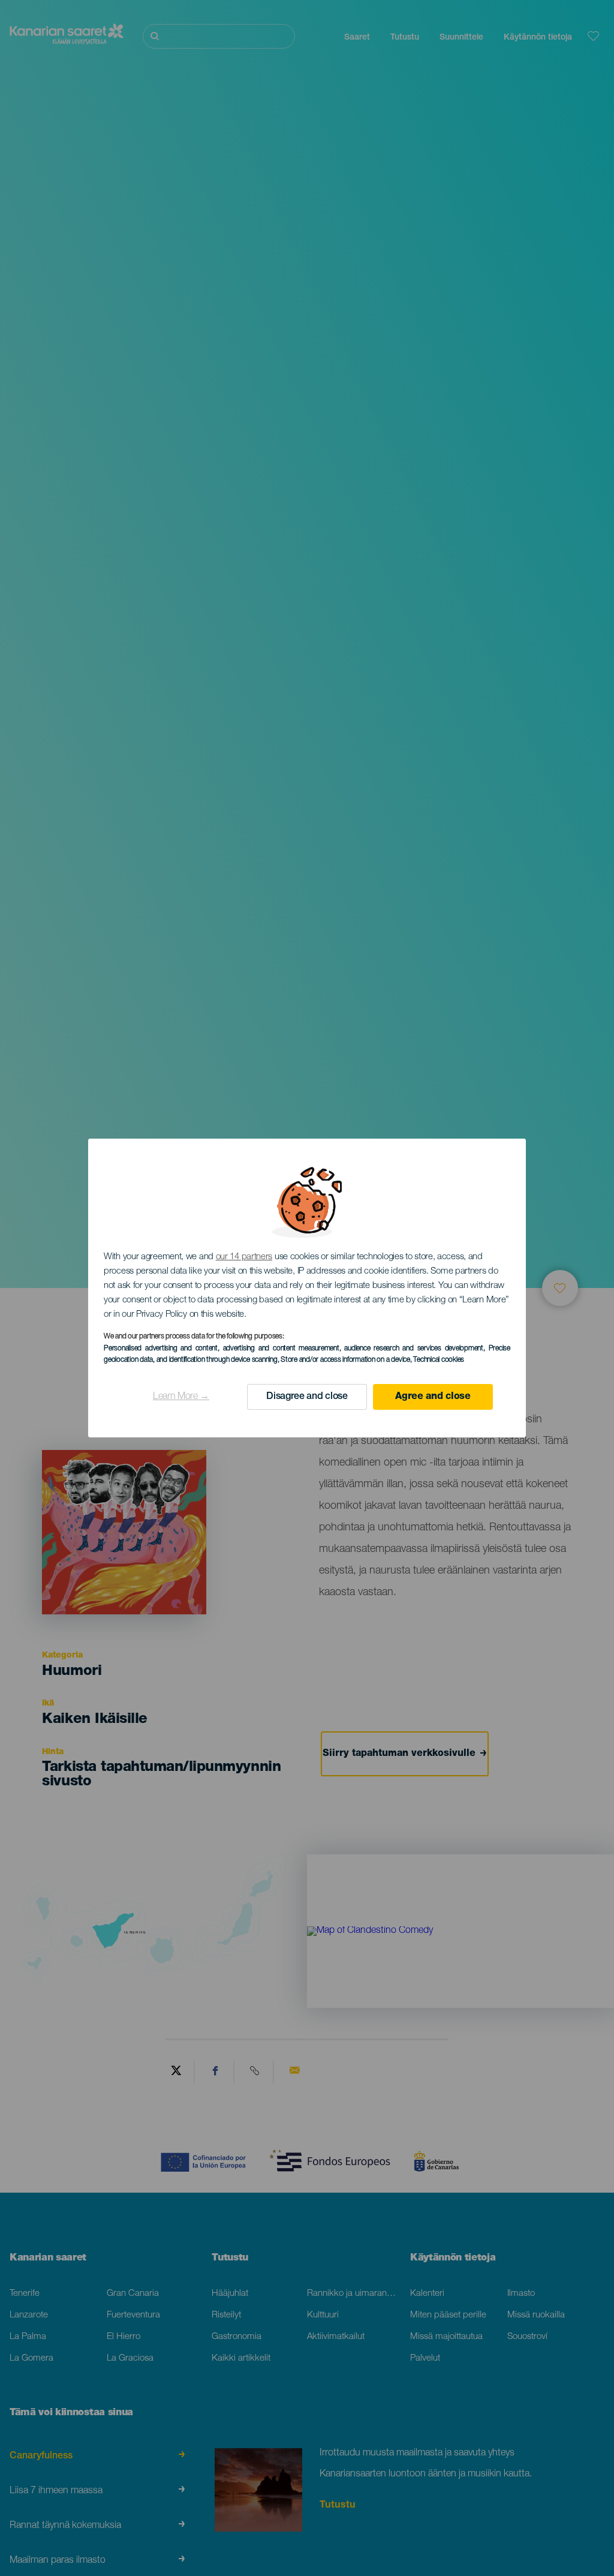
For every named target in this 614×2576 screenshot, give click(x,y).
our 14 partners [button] (244, 1257)
